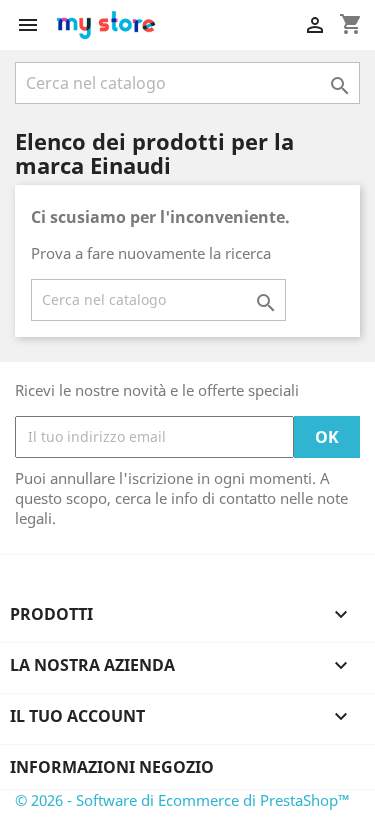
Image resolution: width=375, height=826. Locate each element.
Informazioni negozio (112, 767)
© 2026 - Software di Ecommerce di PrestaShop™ (182, 800)
